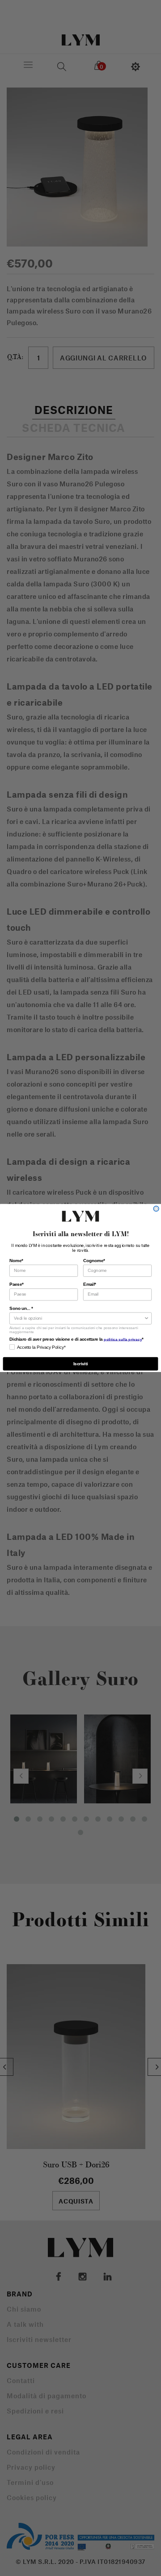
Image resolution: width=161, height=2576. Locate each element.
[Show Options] (147, 1318)
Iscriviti (80, 1363)
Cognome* (94, 1260)
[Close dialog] (156, 1209)
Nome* (16, 1260)
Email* (90, 1284)
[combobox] (79, 1318)
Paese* (17, 1284)
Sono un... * (21, 1308)
